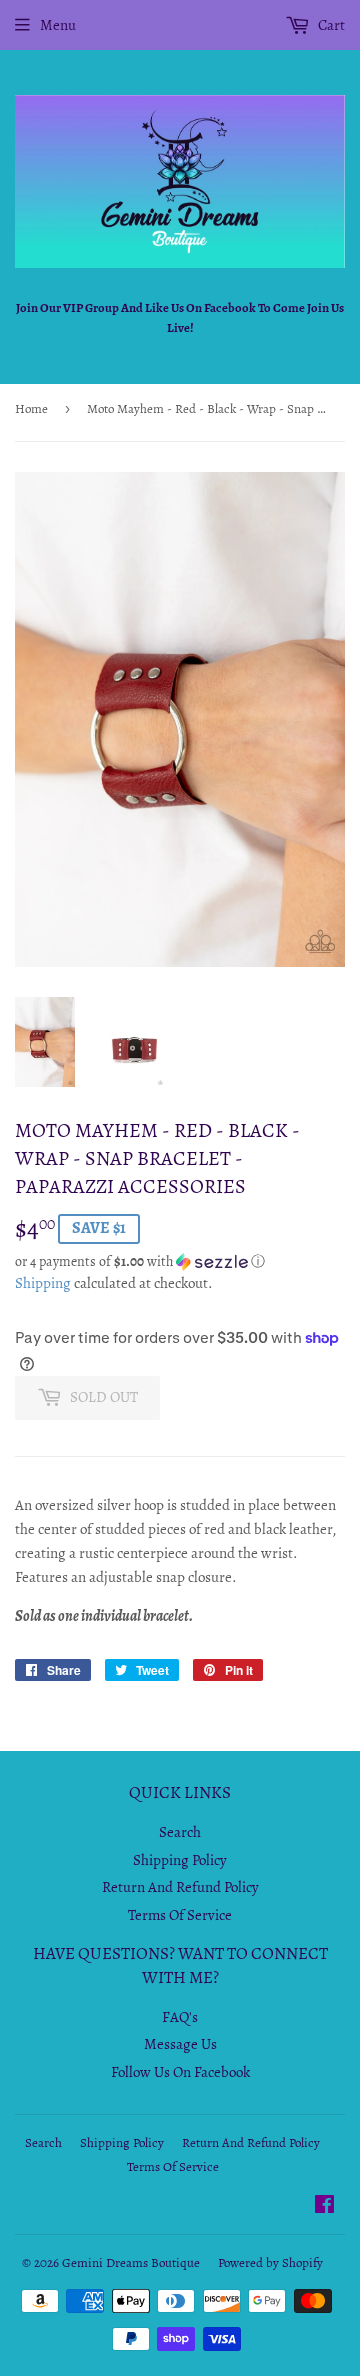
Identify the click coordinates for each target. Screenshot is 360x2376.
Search (180, 1832)
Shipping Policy (180, 1860)
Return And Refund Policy (180, 1887)
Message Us (180, 2044)
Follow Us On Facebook (180, 2072)
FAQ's (180, 2017)
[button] (180, 1261)
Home (31, 408)
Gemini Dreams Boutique (131, 2262)
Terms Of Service (180, 1915)
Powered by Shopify (270, 2262)
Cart (330, 25)
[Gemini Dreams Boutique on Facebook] (324, 2207)
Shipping (43, 1283)
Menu (58, 25)
